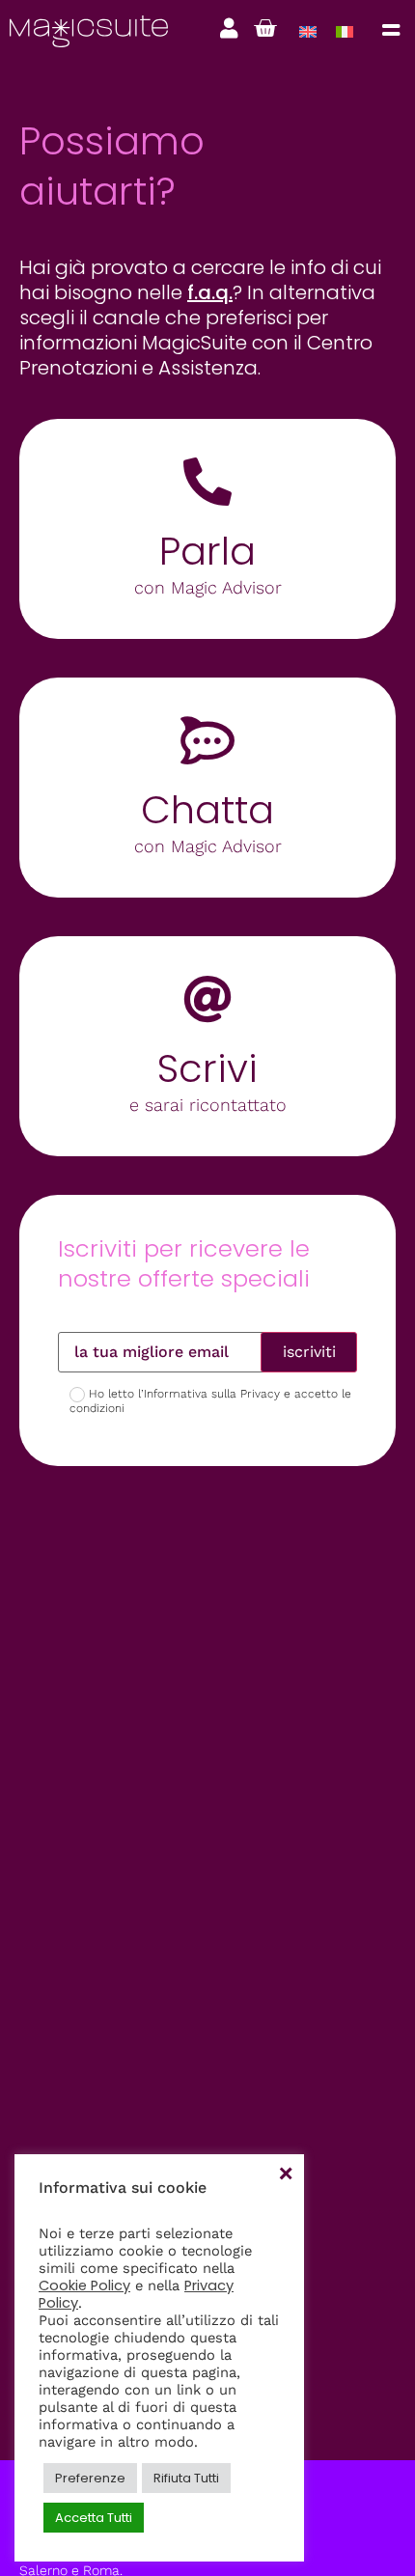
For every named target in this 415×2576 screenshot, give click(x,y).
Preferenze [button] (90, 2478)
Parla (207, 551)
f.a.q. (210, 292)
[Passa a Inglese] (308, 31)
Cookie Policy (84, 2285)
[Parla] (207, 482)
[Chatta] (207, 740)
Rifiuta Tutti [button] (186, 2478)
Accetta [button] (285, 2174)
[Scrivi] (207, 999)
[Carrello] (265, 28)
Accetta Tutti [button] (94, 2518)
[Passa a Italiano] (345, 31)
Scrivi (207, 1068)
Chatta (207, 810)
